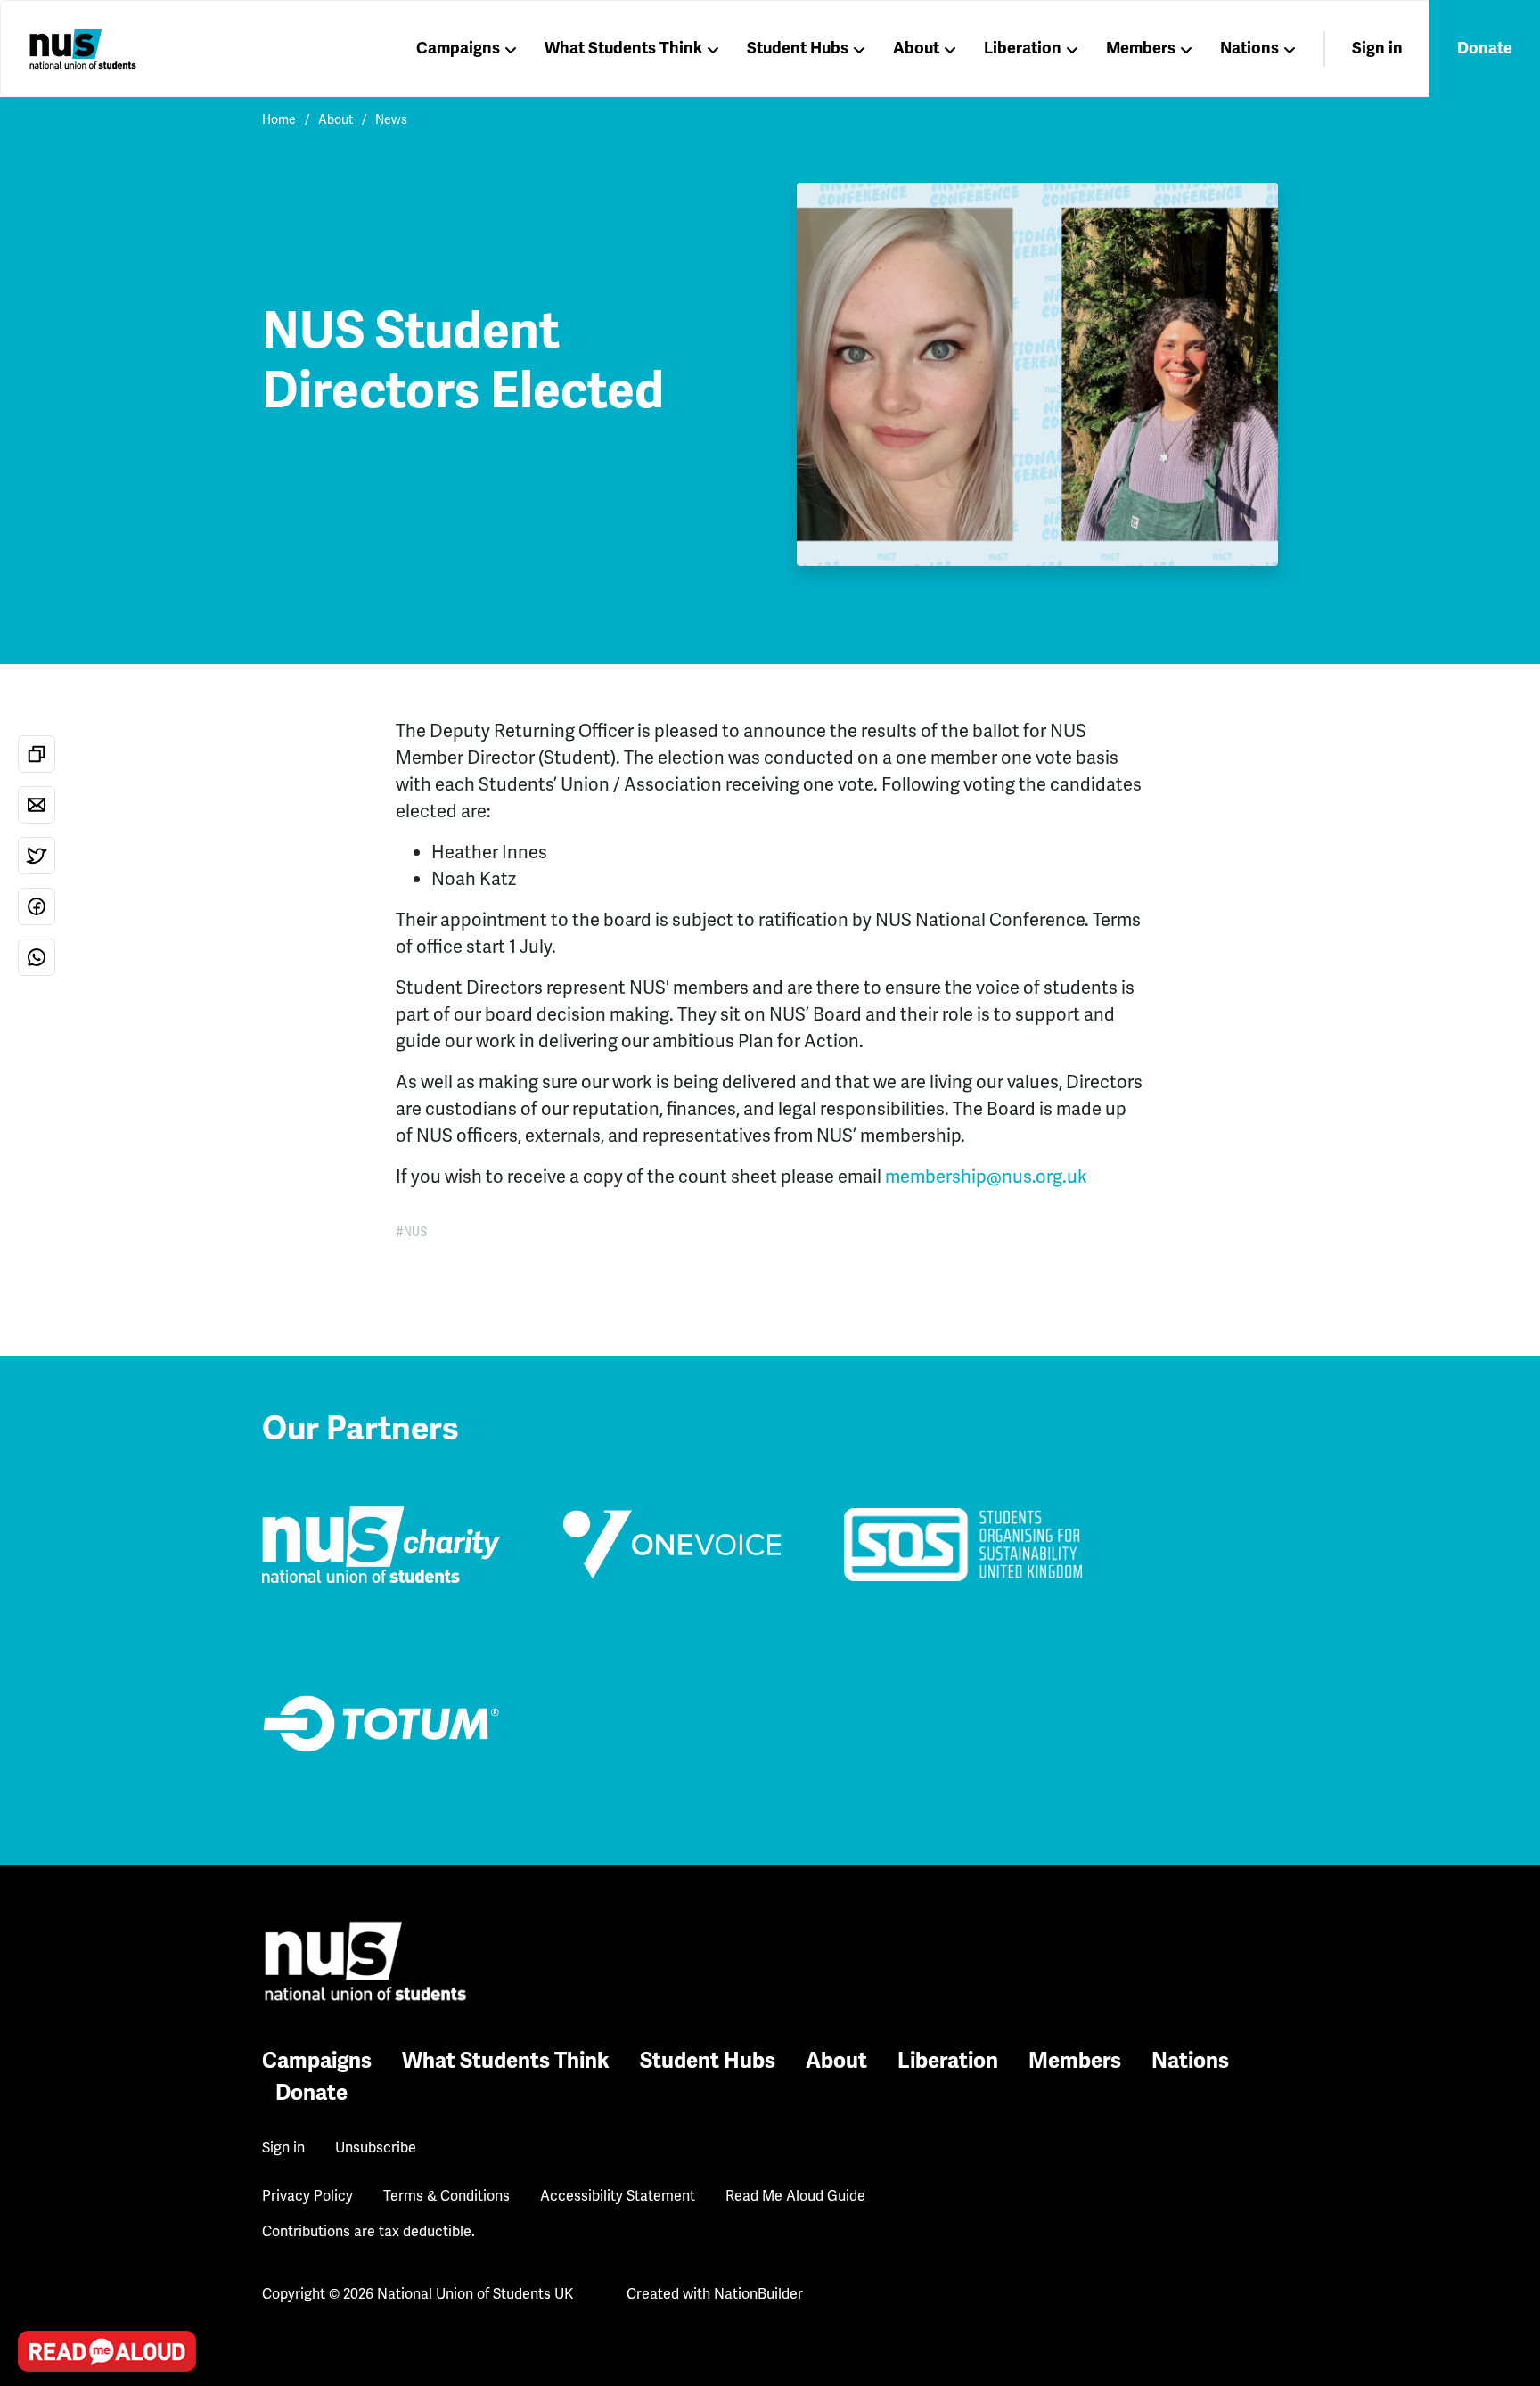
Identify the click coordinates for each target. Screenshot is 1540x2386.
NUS (416, 1232)
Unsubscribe (376, 2148)
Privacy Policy (307, 2196)
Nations (1249, 48)
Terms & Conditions (446, 2196)
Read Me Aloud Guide (795, 2196)
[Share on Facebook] (37, 906)
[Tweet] (37, 856)
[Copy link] (37, 754)
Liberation (1023, 48)
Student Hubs (798, 48)
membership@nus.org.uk (986, 1177)
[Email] (37, 805)
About (916, 48)
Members (1141, 48)
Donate (1485, 48)
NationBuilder (758, 2294)
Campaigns (458, 48)
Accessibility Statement (618, 2196)
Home (279, 119)
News (391, 119)
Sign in (1377, 48)
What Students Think (623, 48)
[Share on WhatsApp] (37, 957)
